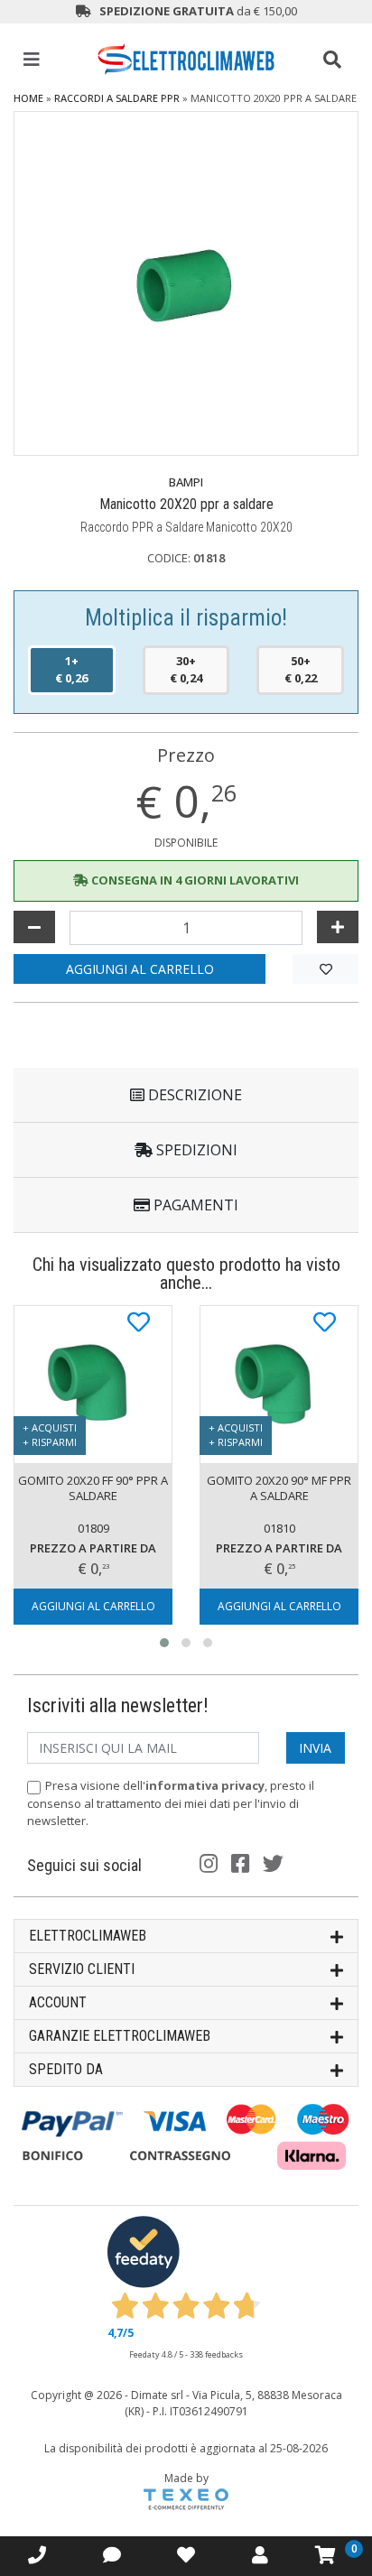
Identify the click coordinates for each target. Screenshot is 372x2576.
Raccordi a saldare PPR (117, 98)
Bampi (186, 482)
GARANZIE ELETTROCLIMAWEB (120, 2036)
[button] (164, 1643)
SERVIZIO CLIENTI (82, 1969)
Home (28, 98)
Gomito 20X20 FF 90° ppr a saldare (93, 1488)
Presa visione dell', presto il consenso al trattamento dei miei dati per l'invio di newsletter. (171, 1803)
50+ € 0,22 (301, 670)
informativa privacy (205, 1785)
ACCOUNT (58, 2002)
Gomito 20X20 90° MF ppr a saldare (279, 1488)
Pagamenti (194, 1205)
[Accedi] (186, 2555)
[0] (325, 2555)
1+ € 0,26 (71, 670)
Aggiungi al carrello (140, 969)
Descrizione (193, 1095)
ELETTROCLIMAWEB (88, 1936)
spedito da (66, 2069)
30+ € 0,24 (186, 670)
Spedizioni (195, 1150)
